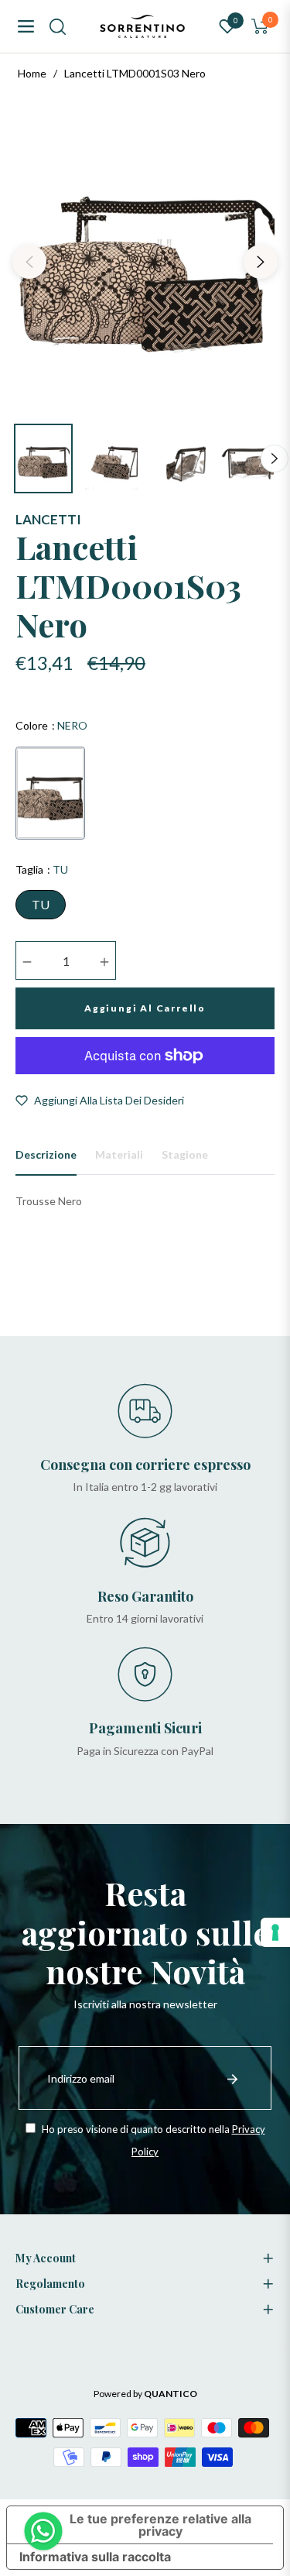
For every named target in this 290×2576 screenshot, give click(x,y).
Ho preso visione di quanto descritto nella (152, 2140)
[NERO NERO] (50, 793)
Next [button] (261, 262)
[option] (145, 256)
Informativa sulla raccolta (95, 2557)
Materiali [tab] (119, 1154)
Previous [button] (29, 262)
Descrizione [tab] (46, 1154)
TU (41, 904)
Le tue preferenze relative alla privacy (160, 2525)
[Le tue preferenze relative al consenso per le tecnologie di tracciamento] (275, 1932)
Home (32, 73)
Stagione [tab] (185, 1154)
